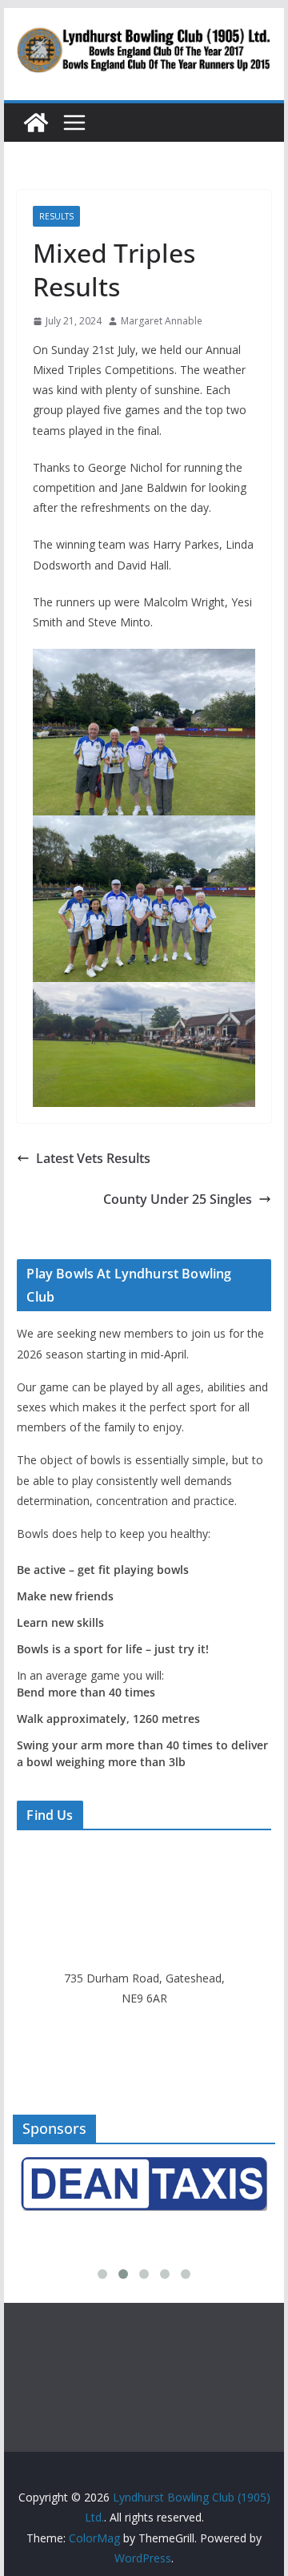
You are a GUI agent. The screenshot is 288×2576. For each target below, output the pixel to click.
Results (56, 216)
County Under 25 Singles (178, 1199)
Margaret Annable (162, 321)
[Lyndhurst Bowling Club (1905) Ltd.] (36, 123)
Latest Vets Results (93, 1158)
